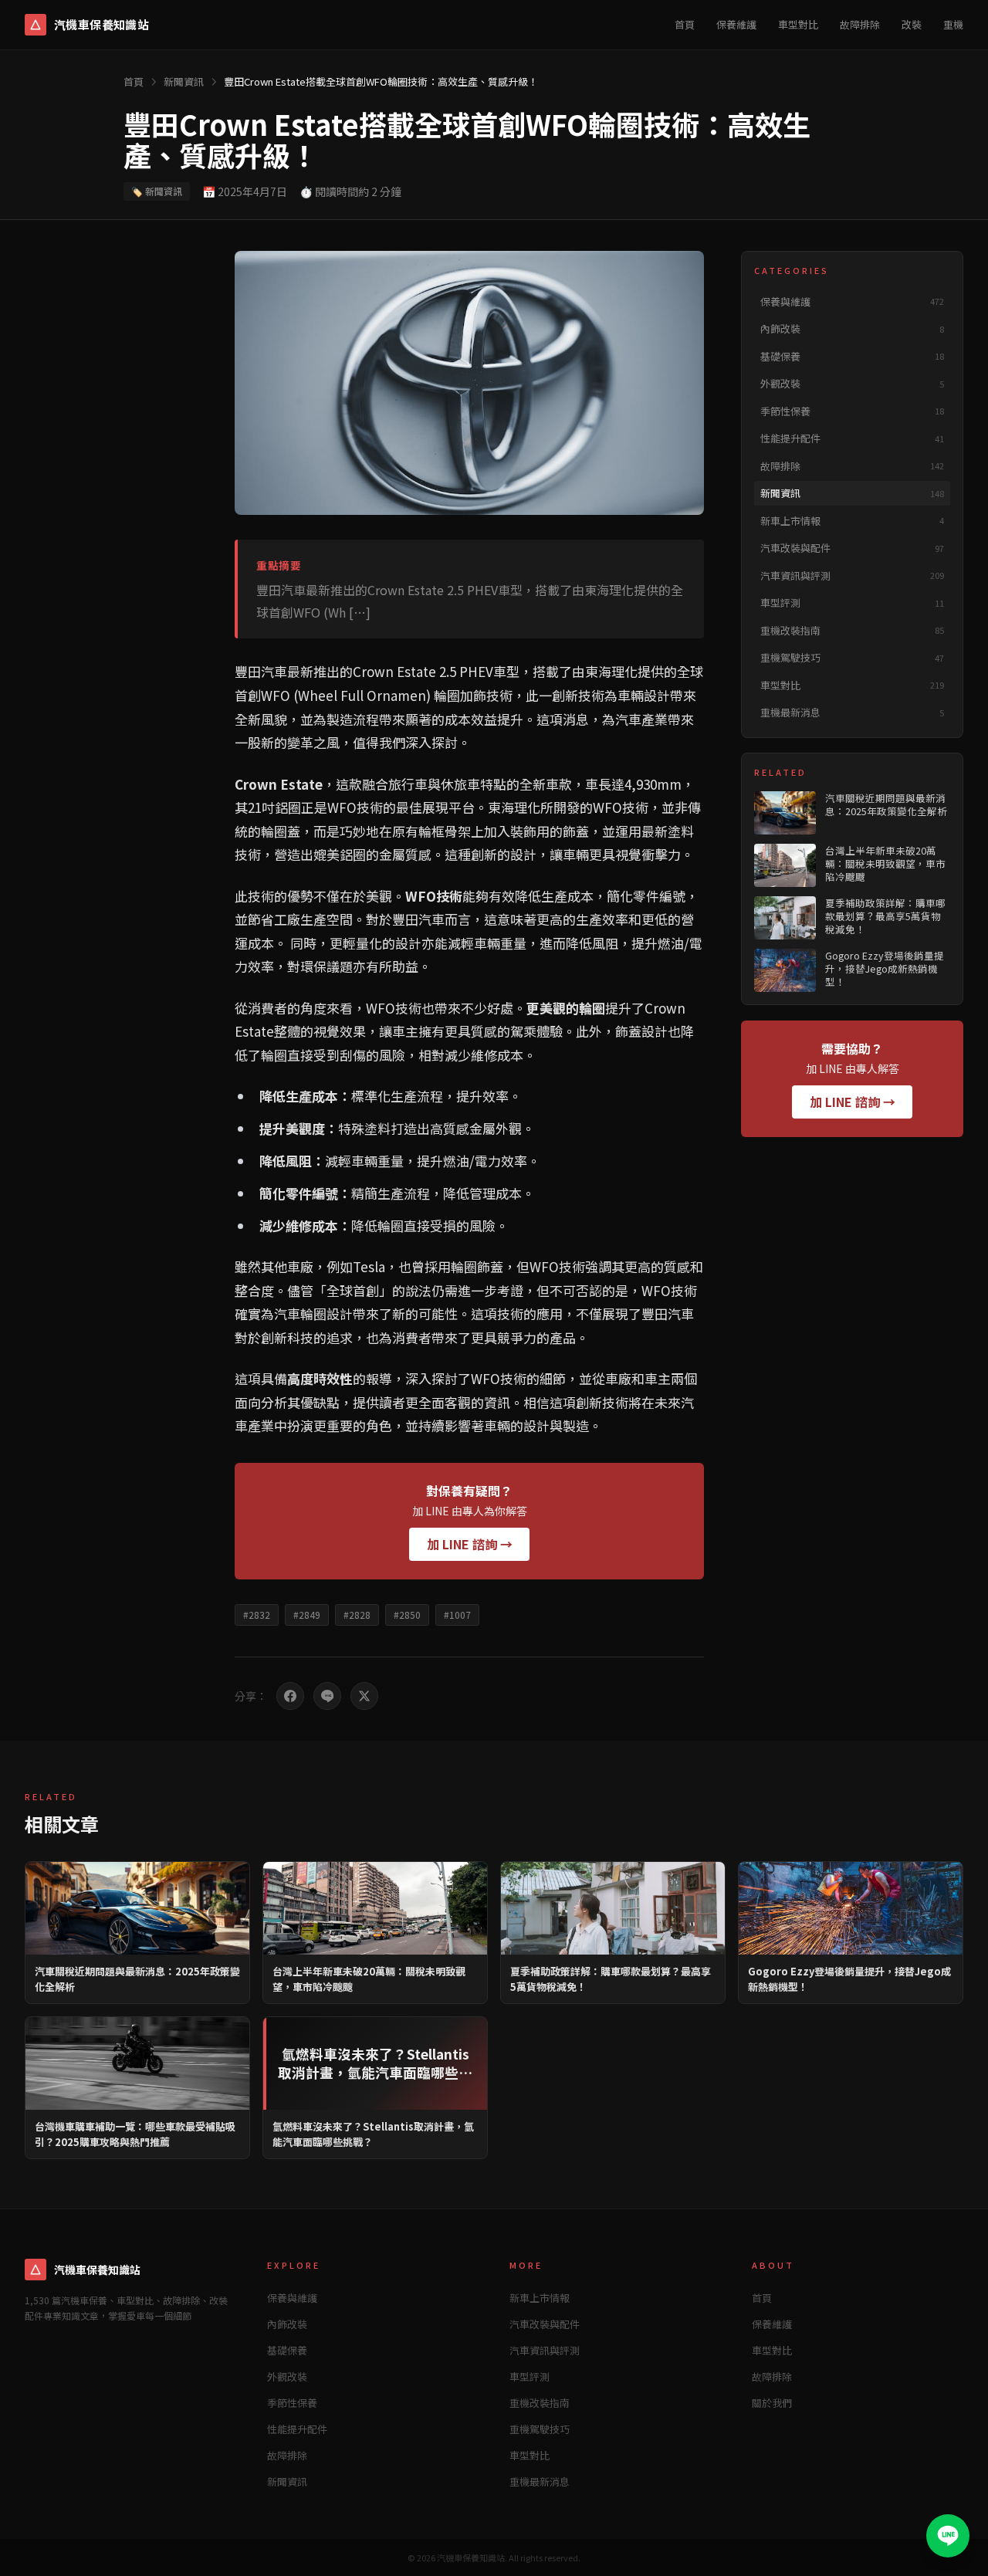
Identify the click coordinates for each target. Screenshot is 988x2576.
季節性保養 (292, 2403)
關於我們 (772, 2403)
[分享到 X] (364, 1696)
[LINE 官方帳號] (948, 2536)
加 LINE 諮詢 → (470, 1544)
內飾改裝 (287, 2324)
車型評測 (530, 2376)
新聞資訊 (184, 81)
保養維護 (736, 24)
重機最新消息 (540, 2481)
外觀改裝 (287, 2376)
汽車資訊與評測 (545, 2350)
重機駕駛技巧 (540, 2429)
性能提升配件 (297, 2429)
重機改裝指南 (540, 2403)
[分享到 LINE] (327, 1696)
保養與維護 (292, 2298)
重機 (953, 24)
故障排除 (860, 24)
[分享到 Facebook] (290, 1696)
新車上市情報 (540, 2298)
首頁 (685, 24)
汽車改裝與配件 (545, 2324)
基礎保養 (287, 2350)
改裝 (912, 24)
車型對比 (798, 24)
